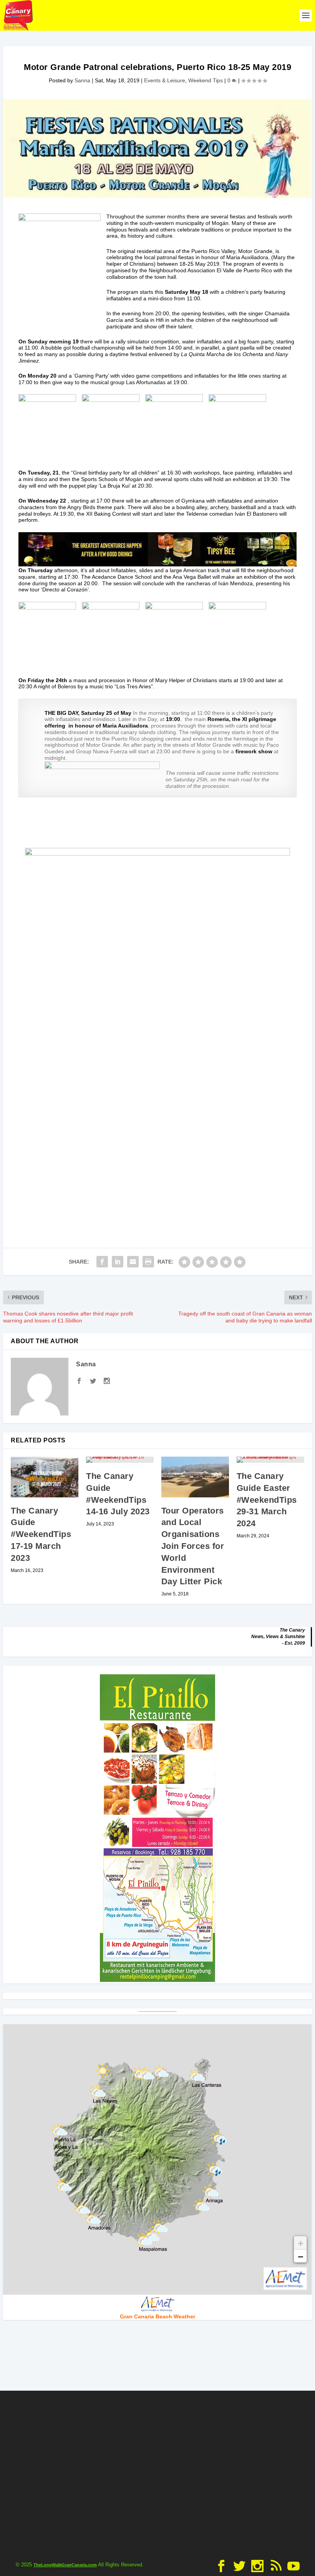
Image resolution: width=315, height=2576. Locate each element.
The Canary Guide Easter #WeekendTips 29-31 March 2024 (267, 1500)
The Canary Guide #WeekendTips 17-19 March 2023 (41, 1534)
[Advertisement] (157, 2473)
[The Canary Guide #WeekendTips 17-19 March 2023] (45, 1477)
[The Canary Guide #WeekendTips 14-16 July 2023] (120, 1460)
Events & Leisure (165, 80)
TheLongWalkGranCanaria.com (65, 2565)
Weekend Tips (206, 80)
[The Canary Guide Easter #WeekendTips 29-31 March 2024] (270, 1460)
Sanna (82, 80)
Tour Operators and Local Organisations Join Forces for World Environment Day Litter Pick (193, 1546)
